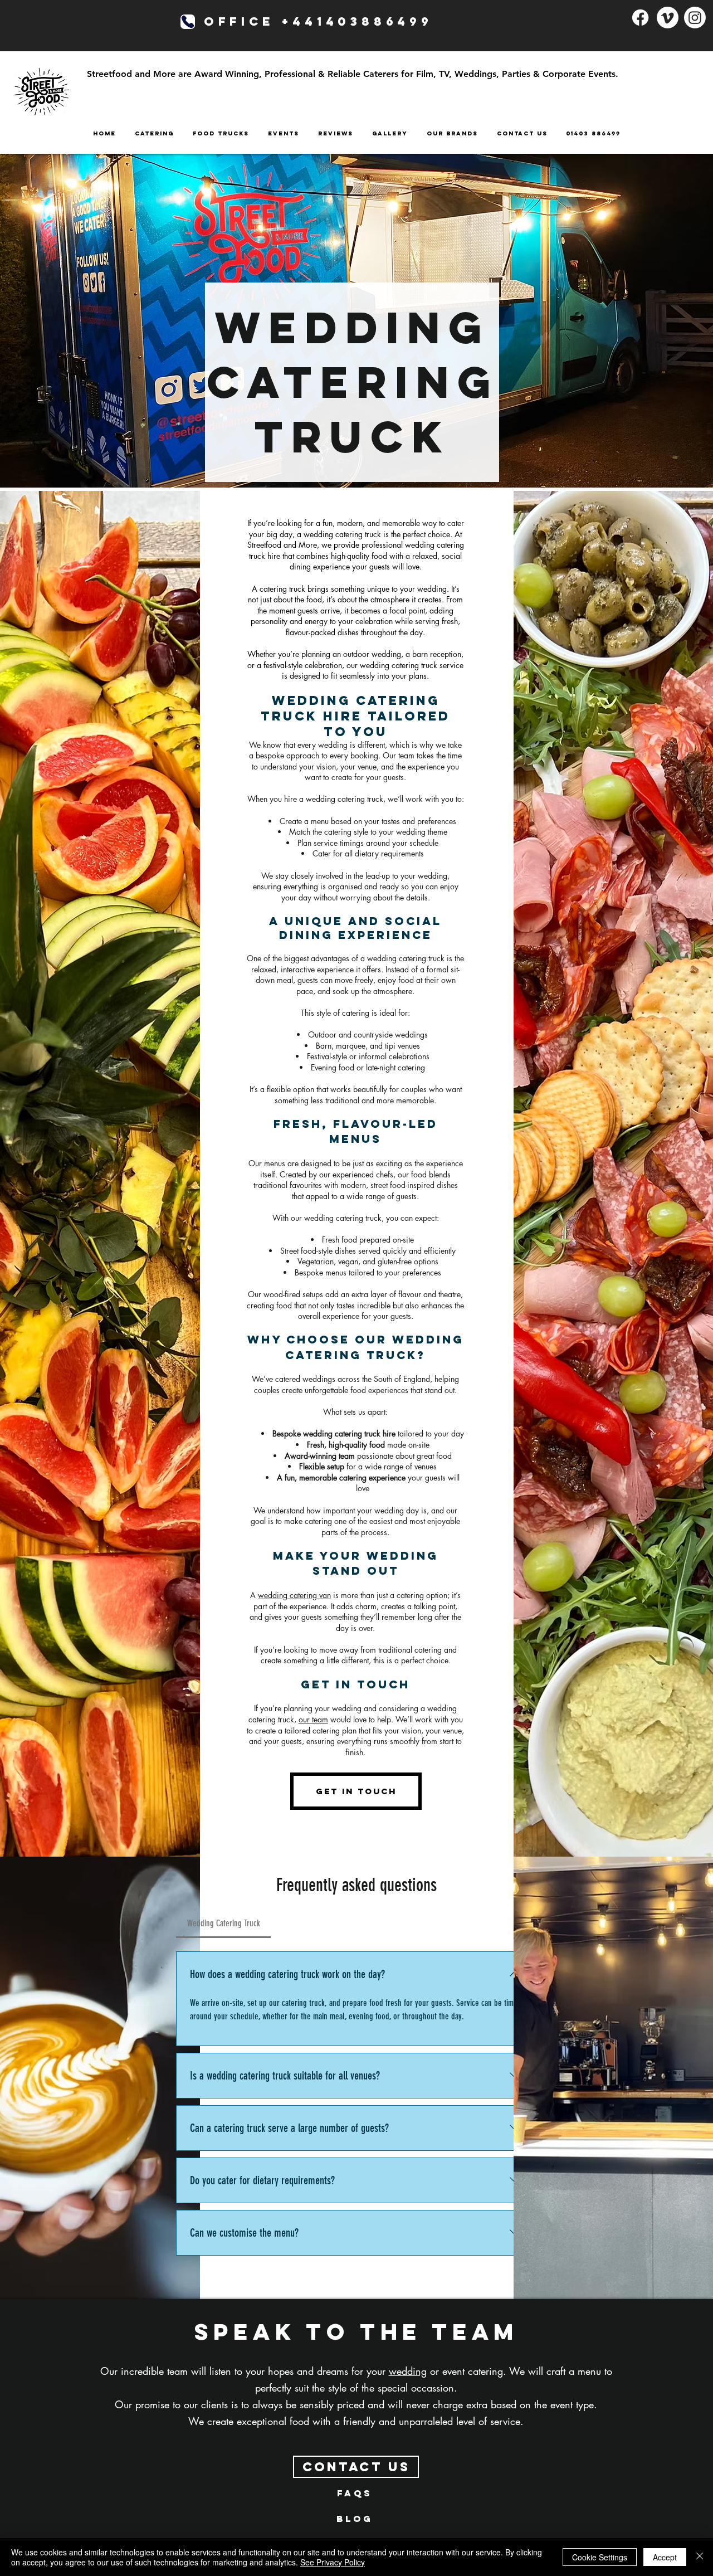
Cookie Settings (600, 2557)
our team (313, 1719)
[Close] (700, 2557)
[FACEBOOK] (640, 18)
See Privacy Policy (333, 2562)
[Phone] (188, 22)
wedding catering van (294, 1595)
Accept (665, 2557)
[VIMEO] (668, 18)
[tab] (223, 1924)
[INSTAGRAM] (695, 18)
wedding (408, 2371)
